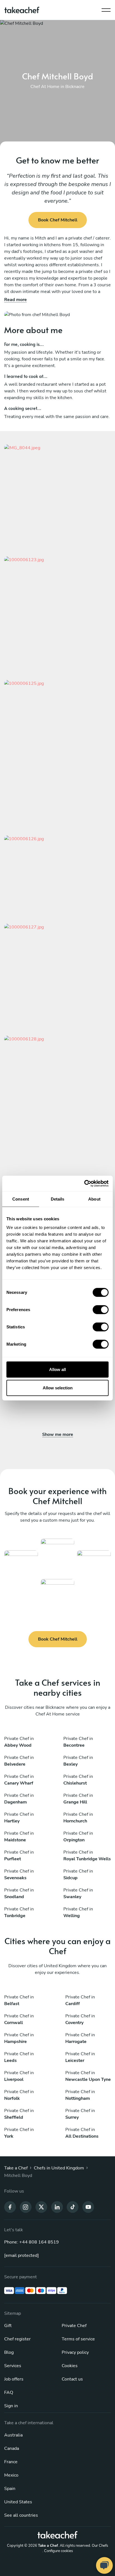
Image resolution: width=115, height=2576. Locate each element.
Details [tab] (58, 1199)
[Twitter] (41, 2207)
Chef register (17, 2339)
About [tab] (94, 1199)
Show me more (58, 1434)
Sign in (11, 2406)
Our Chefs (100, 2546)
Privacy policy (75, 2352)
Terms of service (78, 2339)
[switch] (101, 1310)
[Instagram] (26, 2207)
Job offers (14, 2379)
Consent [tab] (21, 1199)
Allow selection (58, 1388)
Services (13, 2366)
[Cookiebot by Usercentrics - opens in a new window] (84, 1184)
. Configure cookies (58, 2551)
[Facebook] (10, 2207)
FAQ (9, 2392)
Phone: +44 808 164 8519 (32, 2242)
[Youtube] (88, 2207)
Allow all (57, 1369)
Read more (15, 300)
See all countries (21, 2515)
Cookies (70, 2366)
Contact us (72, 2379)
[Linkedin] (57, 2207)
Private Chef (74, 2326)
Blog (9, 2352)
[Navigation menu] (106, 9)
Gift (8, 2326)
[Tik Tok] (73, 2207)
